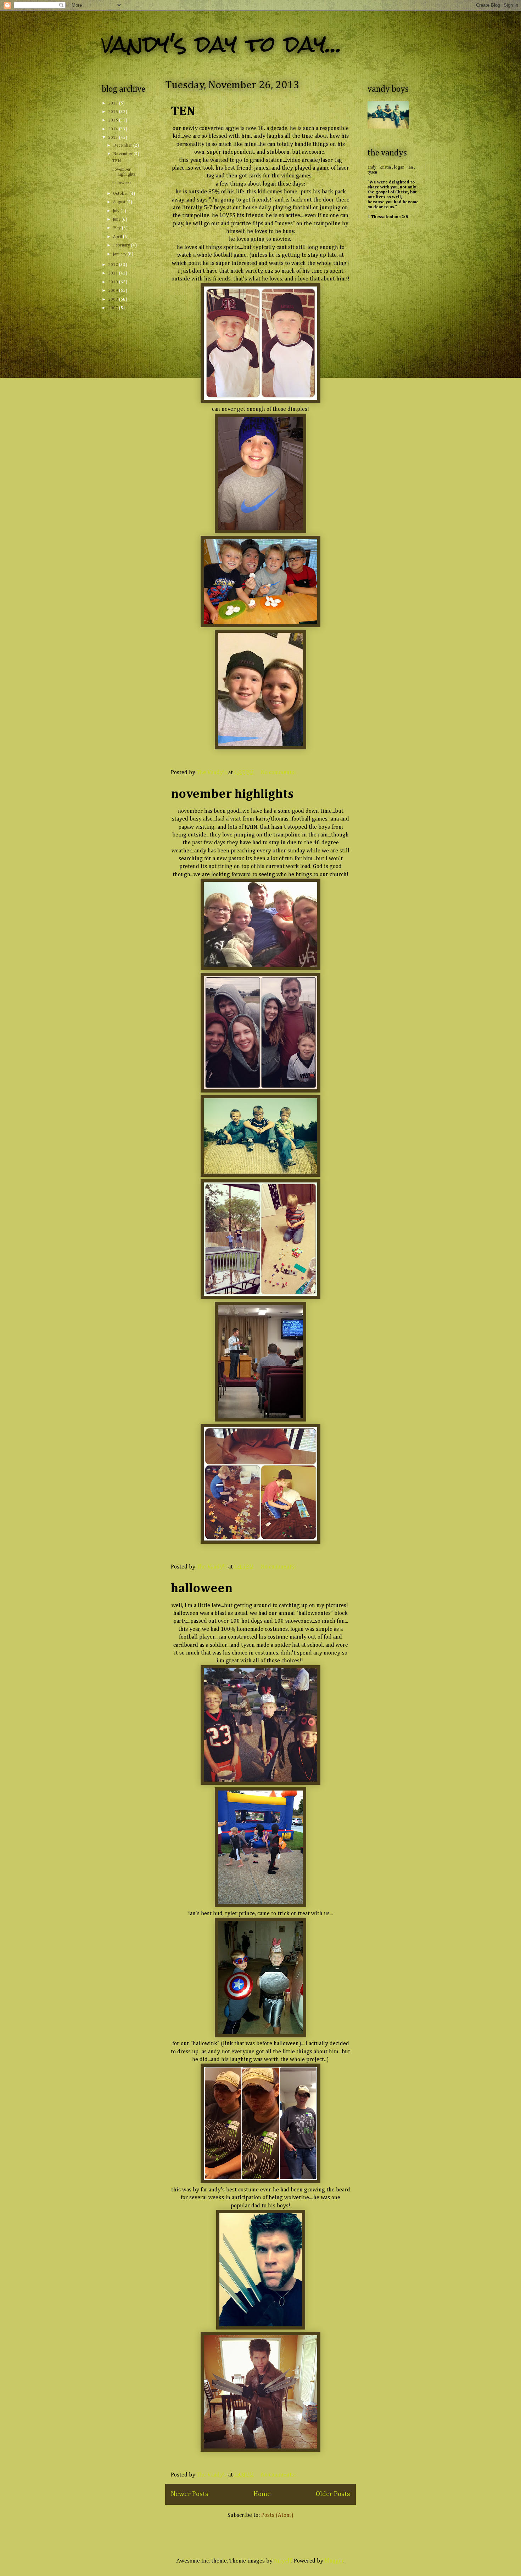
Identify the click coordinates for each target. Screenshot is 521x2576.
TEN (183, 112)
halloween (202, 1589)
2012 (114, 265)
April (118, 237)
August (120, 202)
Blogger (334, 2561)
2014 (114, 129)
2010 (114, 282)
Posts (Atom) (277, 2515)
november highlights (232, 794)
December (123, 146)
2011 (114, 273)
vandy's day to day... (222, 44)
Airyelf (283, 2561)
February (122, 245)
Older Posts (333, 2494)
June (117, 220)
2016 (114, 112)
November (123, 154)
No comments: (279, 773)
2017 (114, 103)
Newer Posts (190, 2494)
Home (262, 2494)
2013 (114, 138)
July (117, 211)
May (117, 228)
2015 (114, 120)
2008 (114, 300)
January (120, 254)
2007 (114, 308)
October (121, 194)
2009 (114, 291)
